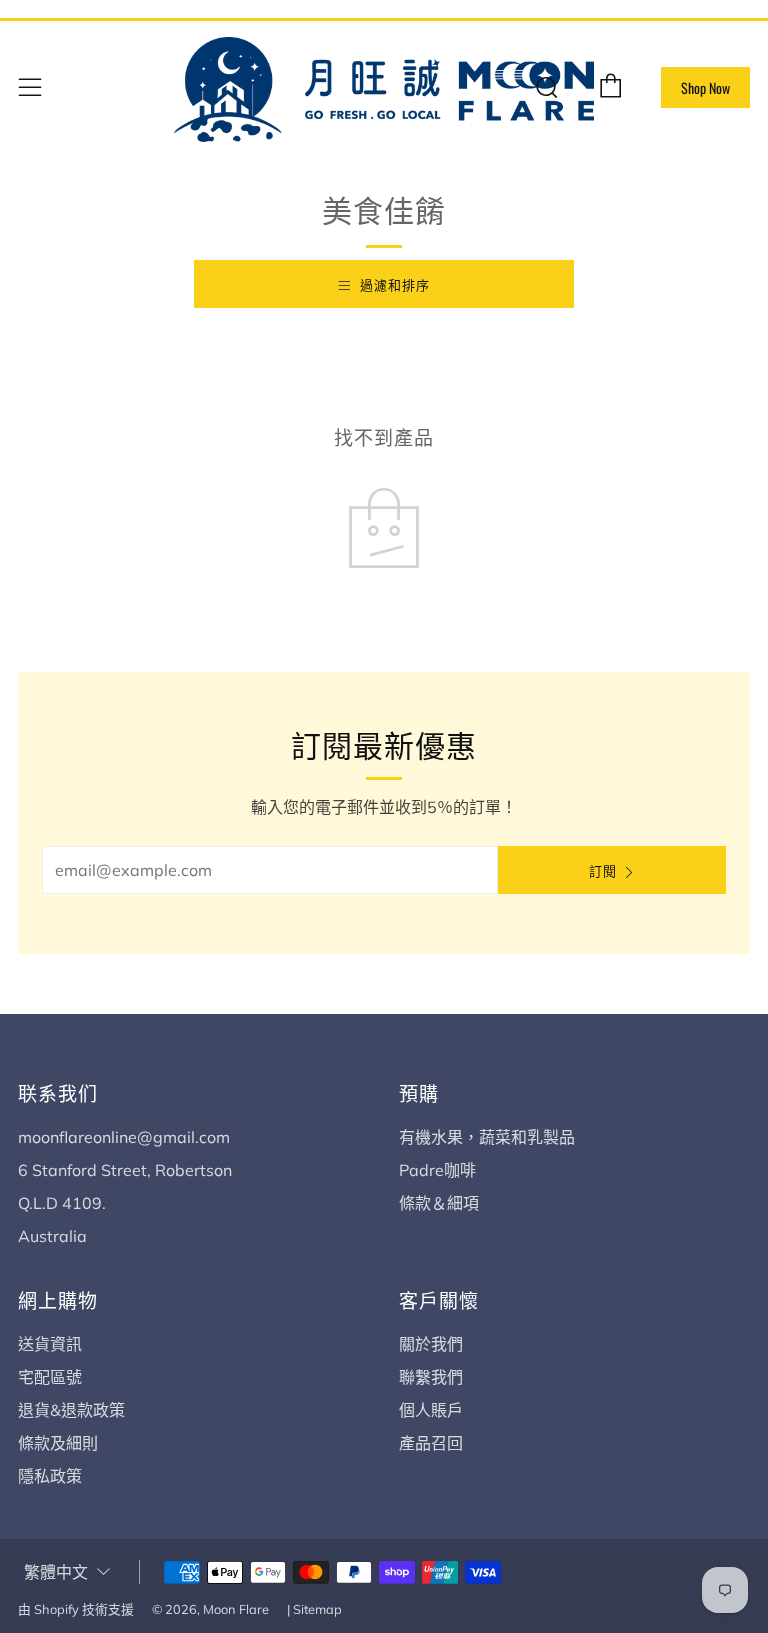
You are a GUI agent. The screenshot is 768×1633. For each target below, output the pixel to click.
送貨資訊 (50, 1344)
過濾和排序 (395, 284)
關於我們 (431, 1344)
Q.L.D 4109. (62, 1203)
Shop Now (705, 87)
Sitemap (317, 1609)
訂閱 (603, 870)
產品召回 (431, 1443)
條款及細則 (58, 1443)
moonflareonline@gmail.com (124, 1137)
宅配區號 (50, 1377)
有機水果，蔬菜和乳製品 (487, 1137)
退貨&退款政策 (71, 1410)
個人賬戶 (431, 1410)
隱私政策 (50, 1476)
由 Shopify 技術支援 (76, 1609)
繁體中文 (56, 1572)
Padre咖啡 (437, 1170)
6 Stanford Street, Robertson (125, 1170)
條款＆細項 (439, 1203)
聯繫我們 (431, 1377)
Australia (52, 1236)
